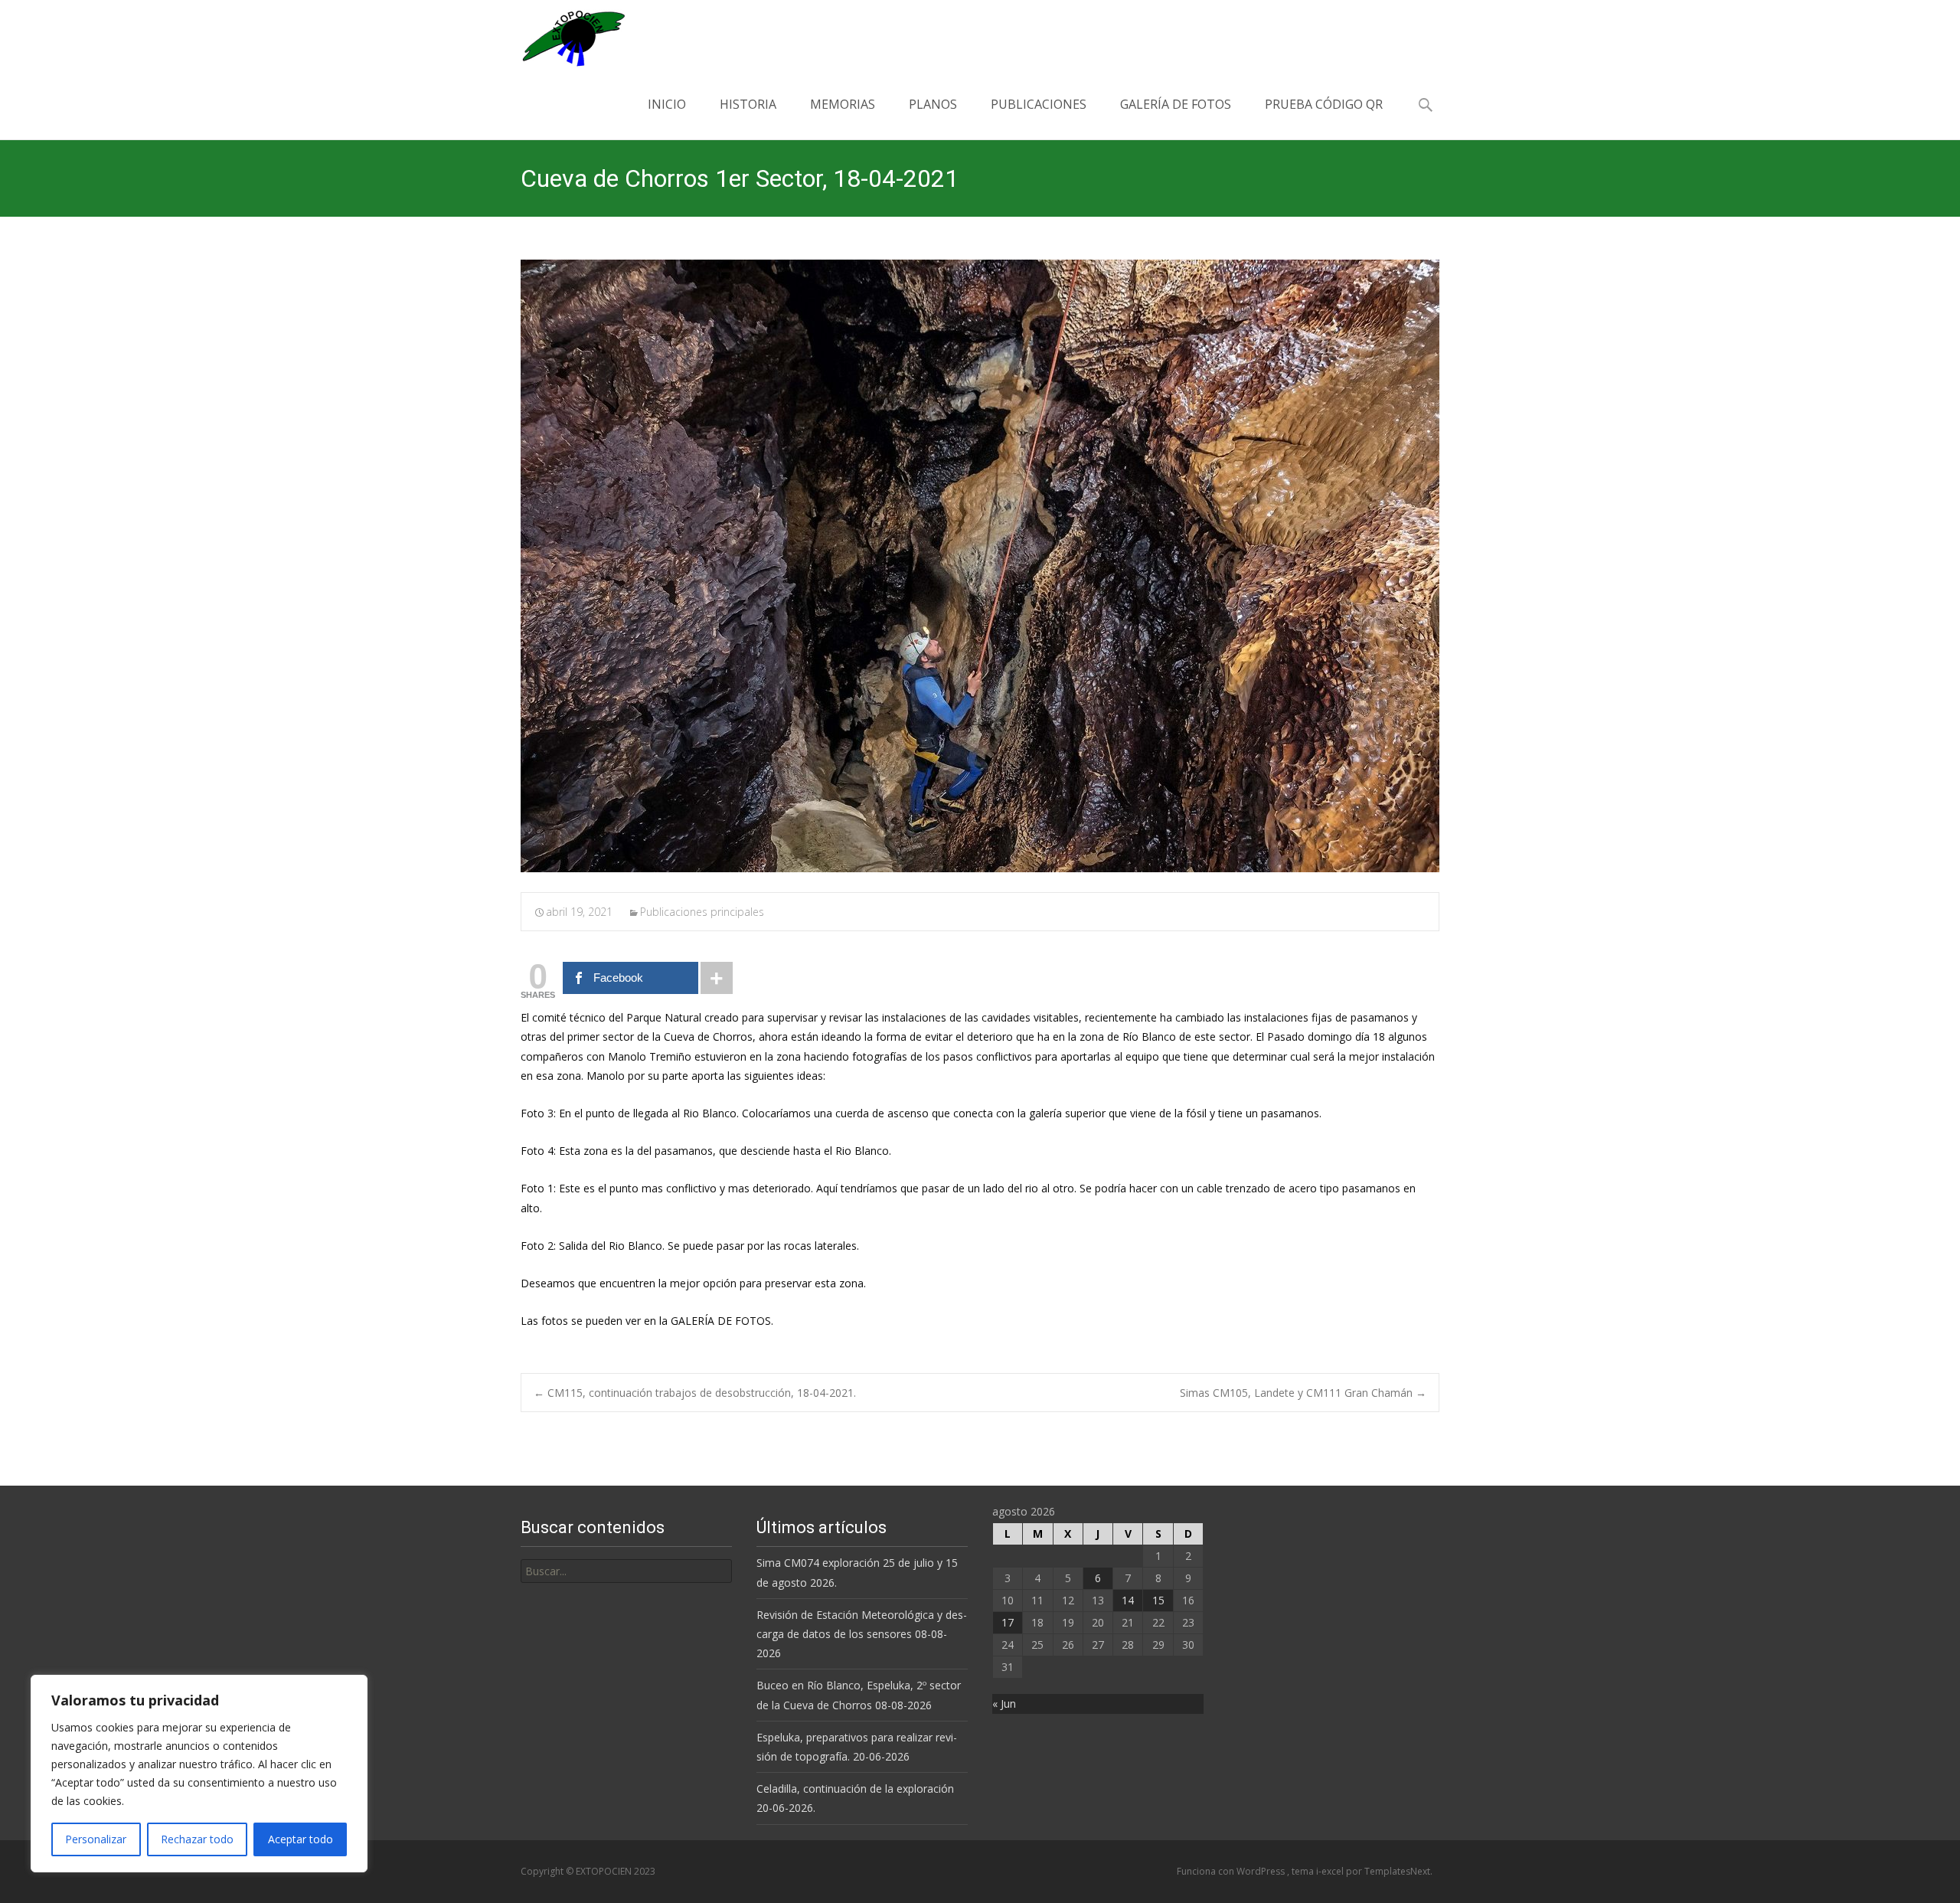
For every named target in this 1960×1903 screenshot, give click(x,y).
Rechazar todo (197, 1839)
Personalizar (96, 1839)
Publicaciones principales (702, 912)
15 (1158, 1600)
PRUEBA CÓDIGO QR (1324, 104)
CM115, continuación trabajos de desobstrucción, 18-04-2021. (695, 1393)
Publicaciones (1039, 104)
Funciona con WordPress (1232, 1871)
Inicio (667, 104)
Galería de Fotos (1176, 104)
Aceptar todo (301, 1839)
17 (1008, 1622)
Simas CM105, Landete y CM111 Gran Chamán (1303, 1393)
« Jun (1004, 1704)
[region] (199, 1774)
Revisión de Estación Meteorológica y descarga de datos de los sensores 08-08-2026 (862, 1634)
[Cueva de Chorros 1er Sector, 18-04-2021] (980, 566)
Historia (748, 104)
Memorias (843, 104)
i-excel (1331, 1871)
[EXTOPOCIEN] (561, 34)
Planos (933, 104)
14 (1128, 1600)
